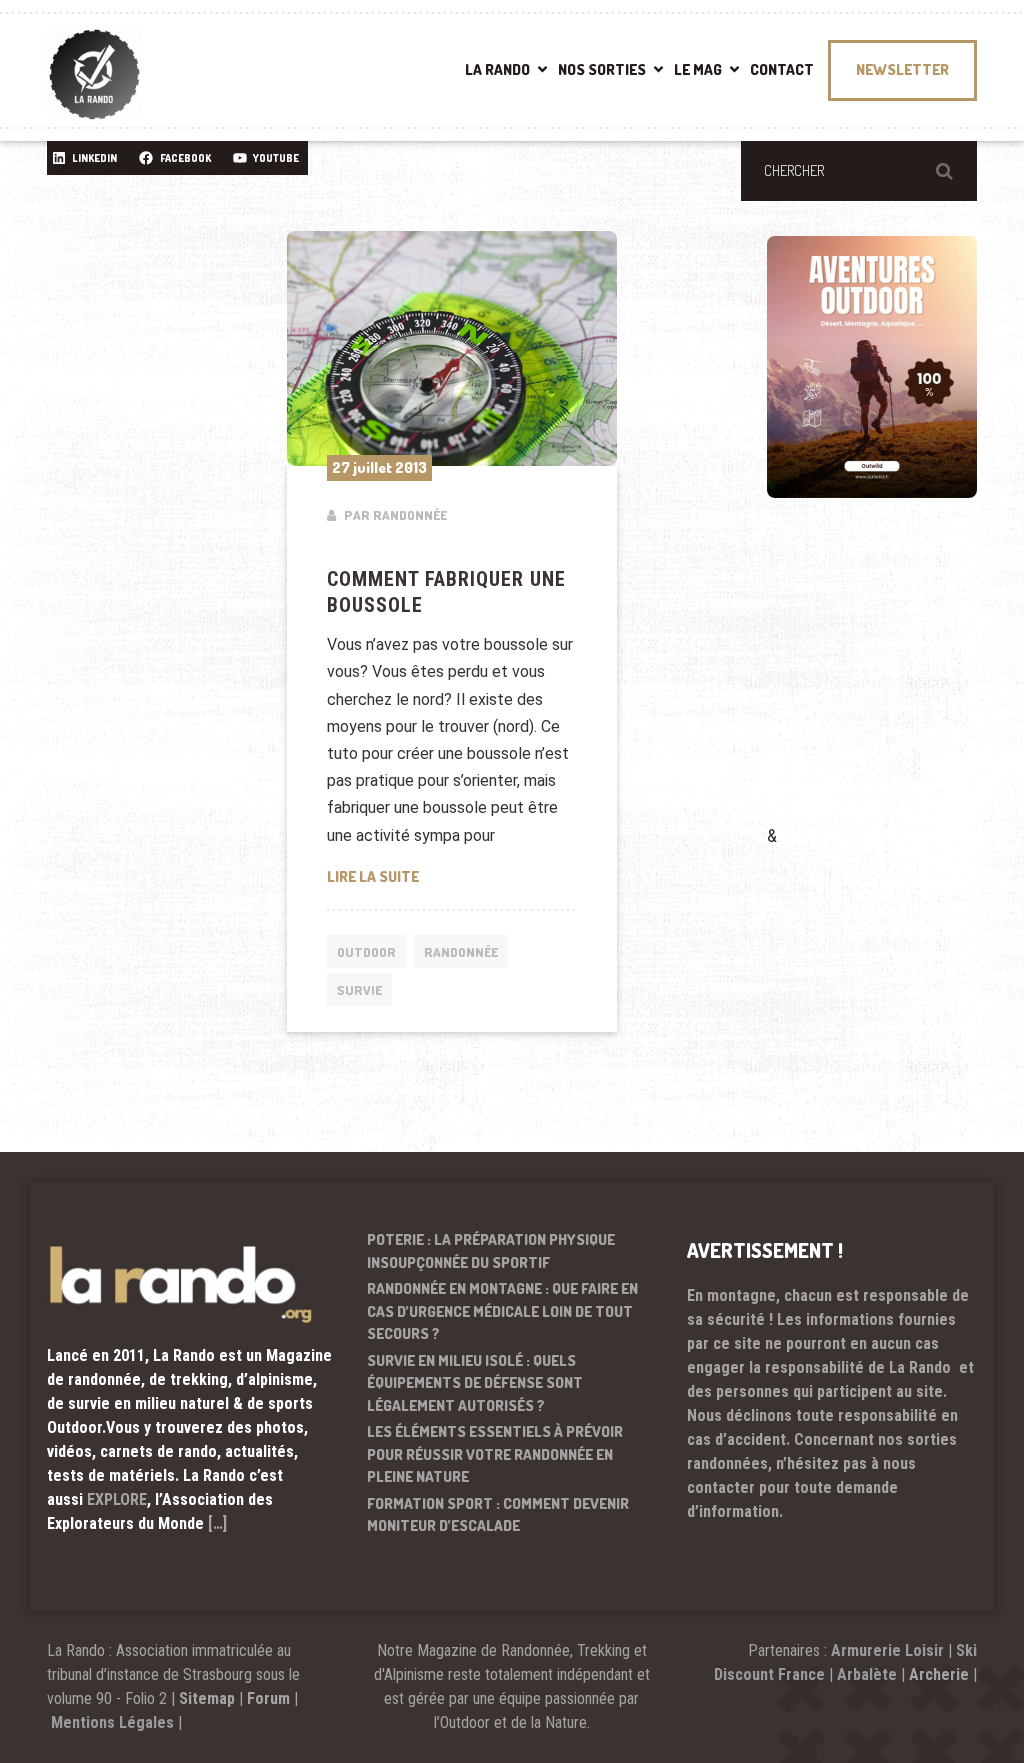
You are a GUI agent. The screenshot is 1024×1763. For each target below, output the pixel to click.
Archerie (939, 1674)
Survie (359, 990)
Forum (268, 1698)
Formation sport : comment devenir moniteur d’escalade (498, 1515)
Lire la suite (452, 876)
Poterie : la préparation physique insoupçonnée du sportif (491, 1251)
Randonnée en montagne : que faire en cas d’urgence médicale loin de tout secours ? (502, 1311)
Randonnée (461, 952)
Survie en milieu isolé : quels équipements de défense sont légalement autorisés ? (475, 1383)
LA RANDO (497, 69)
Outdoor (366, 952)
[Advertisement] (895, 690)
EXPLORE (117, 1499)
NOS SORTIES (602, 69)
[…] (217, 1523)
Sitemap (207, 1698)
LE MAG (698, 69)
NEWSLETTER (902, 69)
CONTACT (782, 69)
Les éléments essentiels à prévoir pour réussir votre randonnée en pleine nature (495, 1454)
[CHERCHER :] (859, 171)
